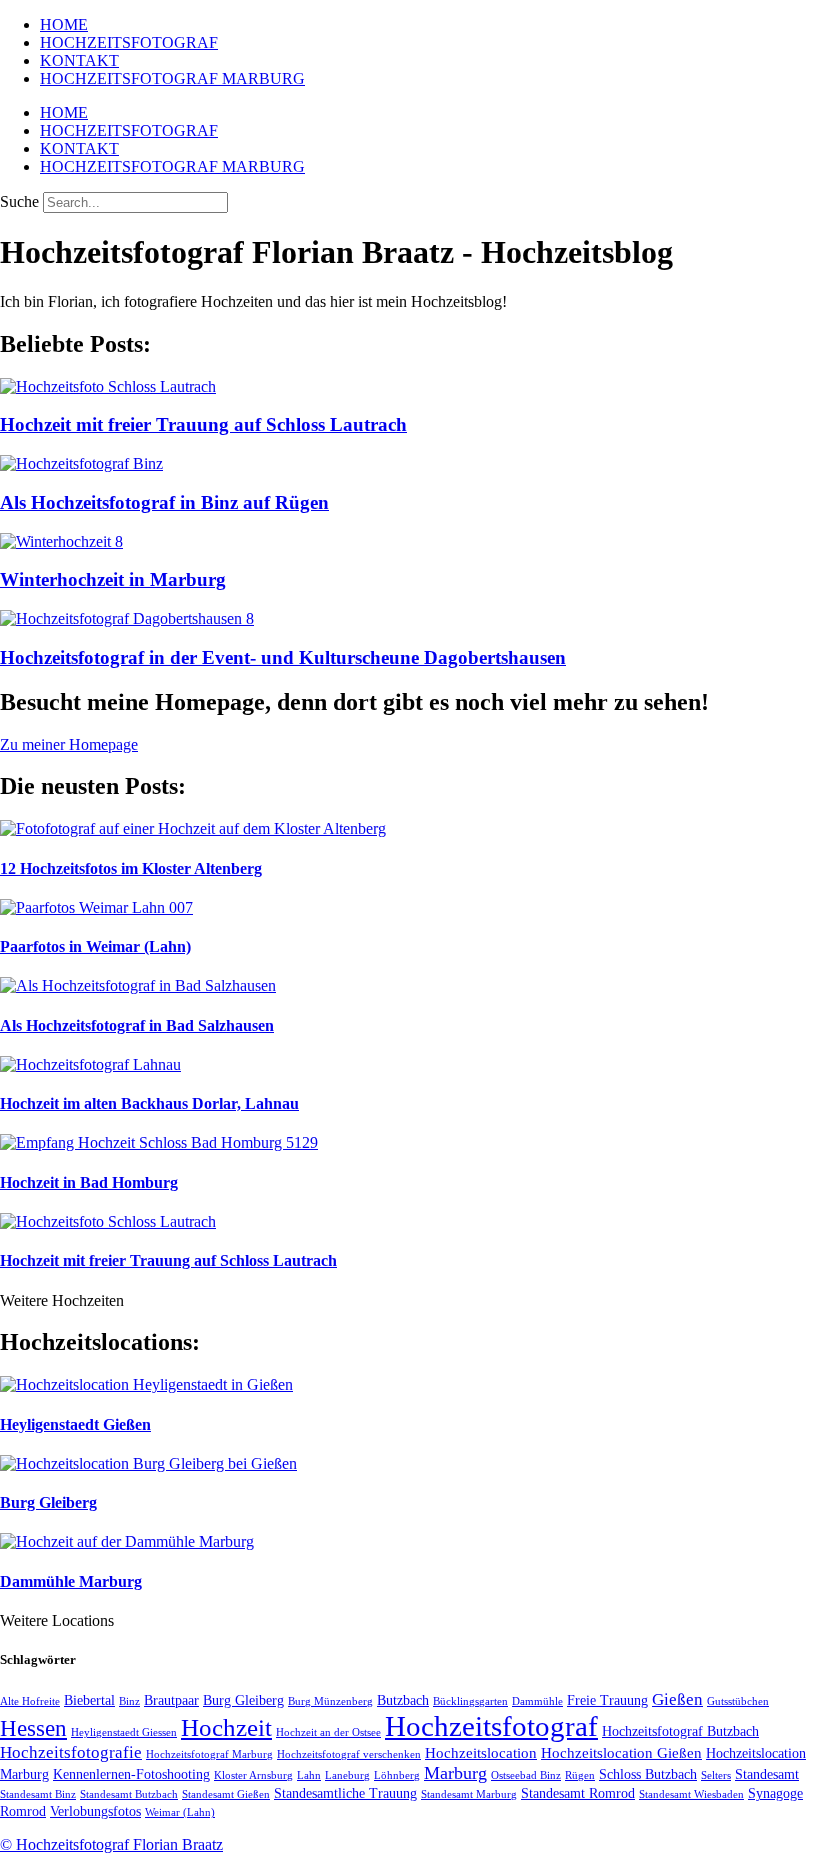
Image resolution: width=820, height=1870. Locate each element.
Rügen (580, 1775)
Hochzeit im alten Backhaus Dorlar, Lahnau (149, 1103)
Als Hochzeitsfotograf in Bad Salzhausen (137, 1025)
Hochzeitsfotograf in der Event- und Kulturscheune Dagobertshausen (283, 657)
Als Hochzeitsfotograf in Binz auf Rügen (164, 502)
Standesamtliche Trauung (345, 1793)
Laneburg (347, 1775)
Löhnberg (397, 1775)
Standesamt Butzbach (129, 1794)
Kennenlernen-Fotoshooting (131, 1774)
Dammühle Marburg (71, 1581)
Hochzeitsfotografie (71, 1752)
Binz (129, 1701)
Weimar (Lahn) (180, 1812)
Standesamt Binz (38, 1794)
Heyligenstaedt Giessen (124, 1732)
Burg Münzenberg (330, 1701)
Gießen (677, 1699)
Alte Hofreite (30, 1701)
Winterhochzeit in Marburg (113, 579)
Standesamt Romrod (578, 1793)
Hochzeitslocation (481, 1752)
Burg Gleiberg (48, 1502)
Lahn (309, 1775)
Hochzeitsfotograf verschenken (349, 1754)
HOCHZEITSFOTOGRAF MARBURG (172, 78)
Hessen (33, 1728)
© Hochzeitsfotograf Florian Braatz (111, 1844)
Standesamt (767, 1774)
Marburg (455, 1773)
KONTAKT (79, 60)
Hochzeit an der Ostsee (328, 1732)
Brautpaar (171, 1700)
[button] (62, 1300)
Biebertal (89, 1700)
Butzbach (403, 1700)
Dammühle (537, 1701)
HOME (64, 24)
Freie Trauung (607, 1700)
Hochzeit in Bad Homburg (89, 1182)
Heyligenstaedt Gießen (75, 1424)
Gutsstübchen (738, 1701)
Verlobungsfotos (95, 1811)
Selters (716, 1775)
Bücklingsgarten (470, 1701)
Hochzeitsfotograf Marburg (209, 1754)
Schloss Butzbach (648, 1774)
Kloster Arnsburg (253, 1775)
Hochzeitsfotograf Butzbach (680, 1731)
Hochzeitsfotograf (491, 1726)
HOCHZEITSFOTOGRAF (129, 42)
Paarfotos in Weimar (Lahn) (95, 946)
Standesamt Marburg (469, 1794)
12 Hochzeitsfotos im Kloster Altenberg (131, 868)
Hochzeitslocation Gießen (621, 1752)
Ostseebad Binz (526, 1775)
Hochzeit (226, 1727)
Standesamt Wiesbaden (691, 1794)
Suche (19, 201)
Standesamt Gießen (226, 1794)
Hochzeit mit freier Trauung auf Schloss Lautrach (203, 424)
